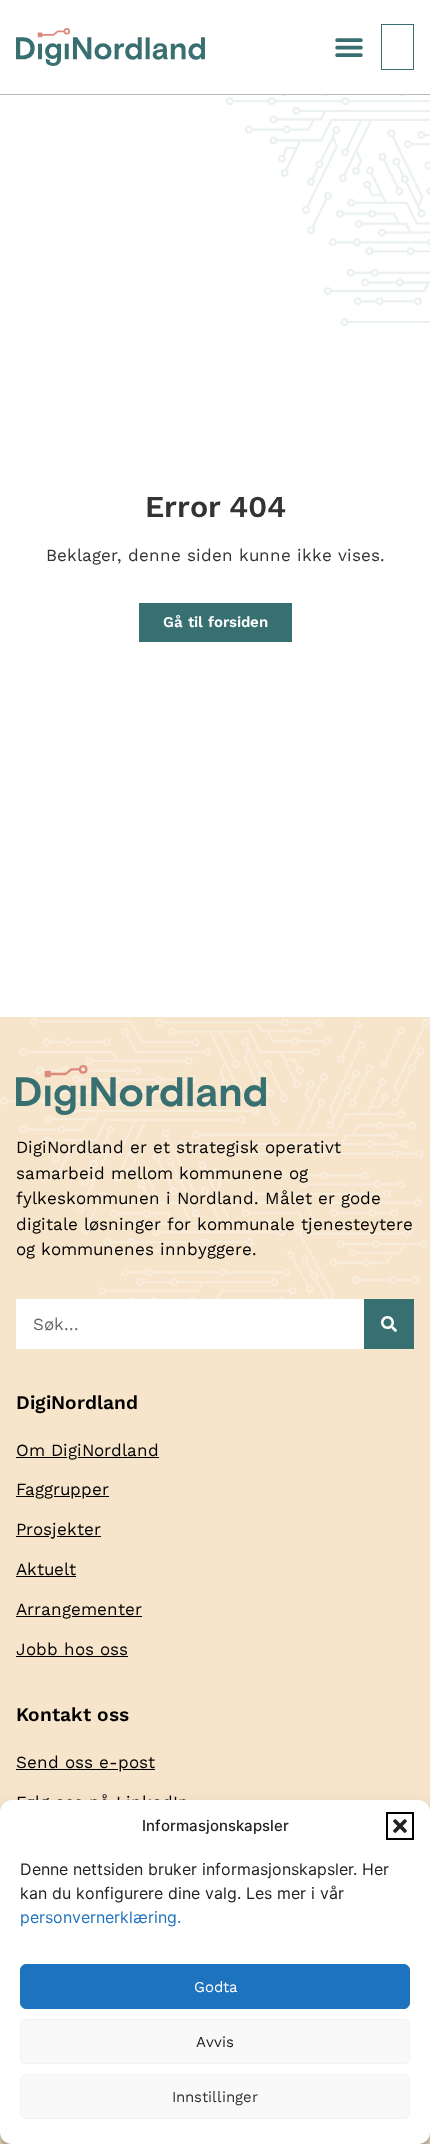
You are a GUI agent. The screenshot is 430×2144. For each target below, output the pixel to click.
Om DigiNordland (87, 1450)
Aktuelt (46, 1569)
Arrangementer (79, 1609)
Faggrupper (62, 1489)
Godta (215, 1987)
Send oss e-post (85, 1762)
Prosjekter (58, 1529)
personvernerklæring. (100, 1917)
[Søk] (389, 1324)
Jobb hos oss (72, 1649)
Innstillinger (215, 2097)
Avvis (215, 2042)
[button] (400, 1826)
